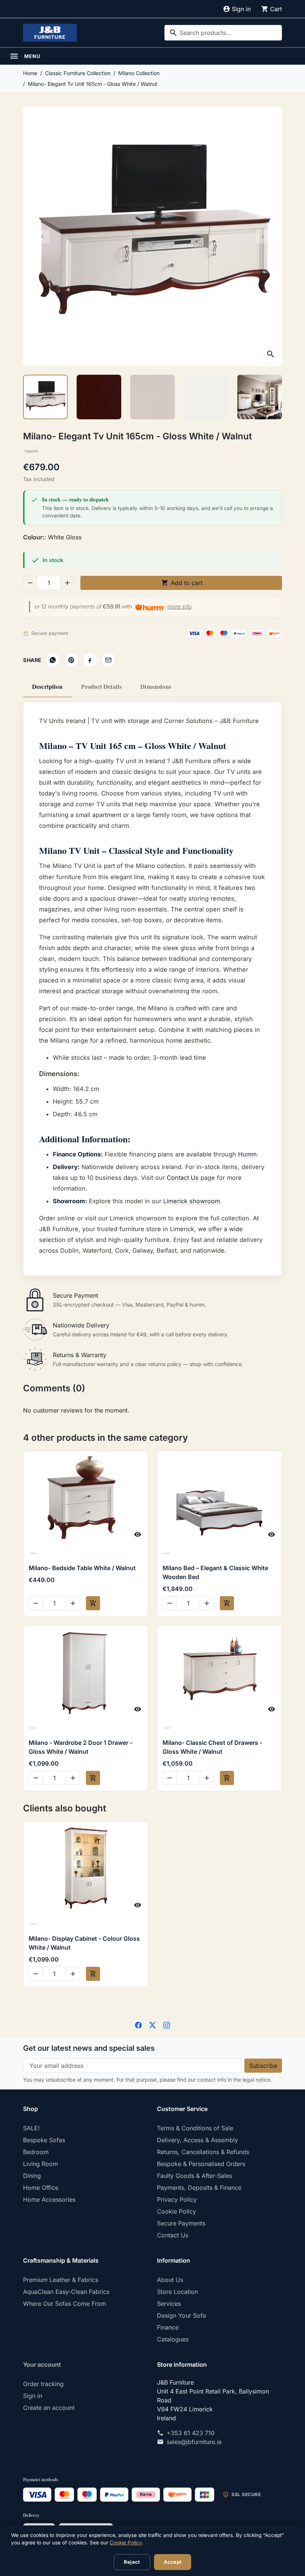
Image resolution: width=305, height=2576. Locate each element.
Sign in (33, 2396)
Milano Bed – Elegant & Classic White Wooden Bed (215, 1572)
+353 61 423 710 (191, 2433)
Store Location (177, 2292)
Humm (247, 1154)
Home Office (41, 2188)
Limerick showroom (192, 1201)
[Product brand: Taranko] (31, 451)
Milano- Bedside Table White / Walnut (82, 1568)
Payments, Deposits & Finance (199, 2188)
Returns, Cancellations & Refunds (203, 2152)
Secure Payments (181, 2223)
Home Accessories (49, 2199)
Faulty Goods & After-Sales (195, 2176)
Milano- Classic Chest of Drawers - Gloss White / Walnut (212, 1747)
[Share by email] (109, 660)
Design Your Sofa (182, 2315)
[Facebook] (138, 2024)
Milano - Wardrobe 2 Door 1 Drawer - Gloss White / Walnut (81, 1747)
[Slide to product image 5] (260, 397)
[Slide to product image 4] (206, 397)
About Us (170, 2280)
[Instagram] (167, 2024)
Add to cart (182, 583)
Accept (173, 2562)
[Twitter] (152, 2024)
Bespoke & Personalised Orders (201, 2164)
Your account (42, 2364)
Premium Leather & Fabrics (61, 2280)
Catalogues (173, 2339)
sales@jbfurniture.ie (194, 2442)
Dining (32, 2176)
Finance (168, 2327)
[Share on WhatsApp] (53, 660)
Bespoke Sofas (44, 2140)
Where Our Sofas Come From (65, 2304)
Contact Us (183, 1178)
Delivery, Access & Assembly (198, 2140)
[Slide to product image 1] (45, 397)
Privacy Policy (177, 2199)
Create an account (49, 2408)
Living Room (41, 2164)
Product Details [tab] (101, 687)
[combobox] (223, 33)
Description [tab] (47, 687)
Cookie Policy (176, 2211)
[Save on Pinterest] (71, 660)
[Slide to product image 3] (152, 397)
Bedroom (36, 2152)
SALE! (31, 2128)
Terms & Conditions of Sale (195, 2128)
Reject (132, 2562)
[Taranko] (85, 1553)
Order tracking (43, 2384)
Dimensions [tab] (156, 687)
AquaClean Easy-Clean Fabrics (66, 2292)
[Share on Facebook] (90, 660)
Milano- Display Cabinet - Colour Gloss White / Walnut (84, 1943)
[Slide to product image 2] (99, 397)
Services (169, 2304)
